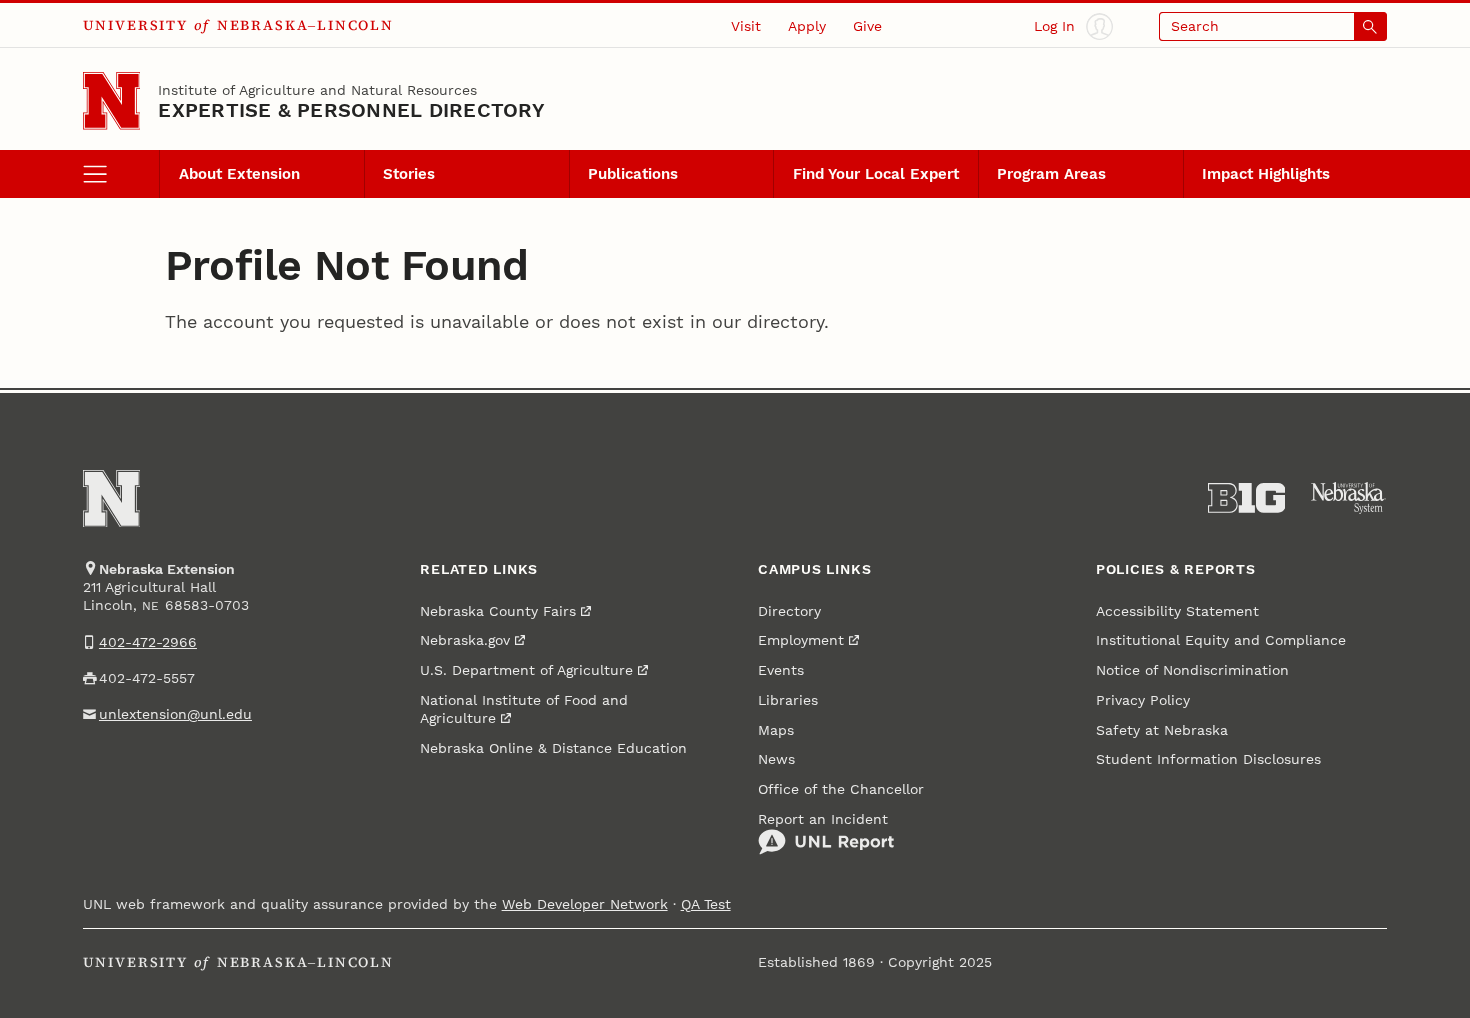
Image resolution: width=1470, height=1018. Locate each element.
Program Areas (1051, 174)
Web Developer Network (585, 904)
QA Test (706, 904)
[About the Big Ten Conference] (1247, 498)
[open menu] (121, 174)
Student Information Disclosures (1208, 759)
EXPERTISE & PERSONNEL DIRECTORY (351, 110)
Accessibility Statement (1177, 611)
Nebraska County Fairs (498, 611)
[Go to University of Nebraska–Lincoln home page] (112, 101)
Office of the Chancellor (841, 789)
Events (781, 670)
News (776, 759)
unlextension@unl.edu (175, 714)
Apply (807, 26)
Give (867, 26)
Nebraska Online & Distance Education (553, 748)
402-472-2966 (148, 642)
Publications (633, 174)
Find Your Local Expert (876, 174)
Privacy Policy (1143, 700)
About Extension (239, 174)
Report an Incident (823, 819)
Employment (801, 640)
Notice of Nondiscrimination (1192, 670)
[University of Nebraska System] (1349, 498)
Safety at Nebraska (1162, 730)
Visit (746, 26)
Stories (409, 174)
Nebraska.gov (465, 640)
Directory (789, 611)
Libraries (788, 700)
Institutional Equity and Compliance (1221, 640)
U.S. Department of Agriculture (526, 670)
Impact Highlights (1266, 174)
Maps (776, 730)
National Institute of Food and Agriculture (524, 709)
